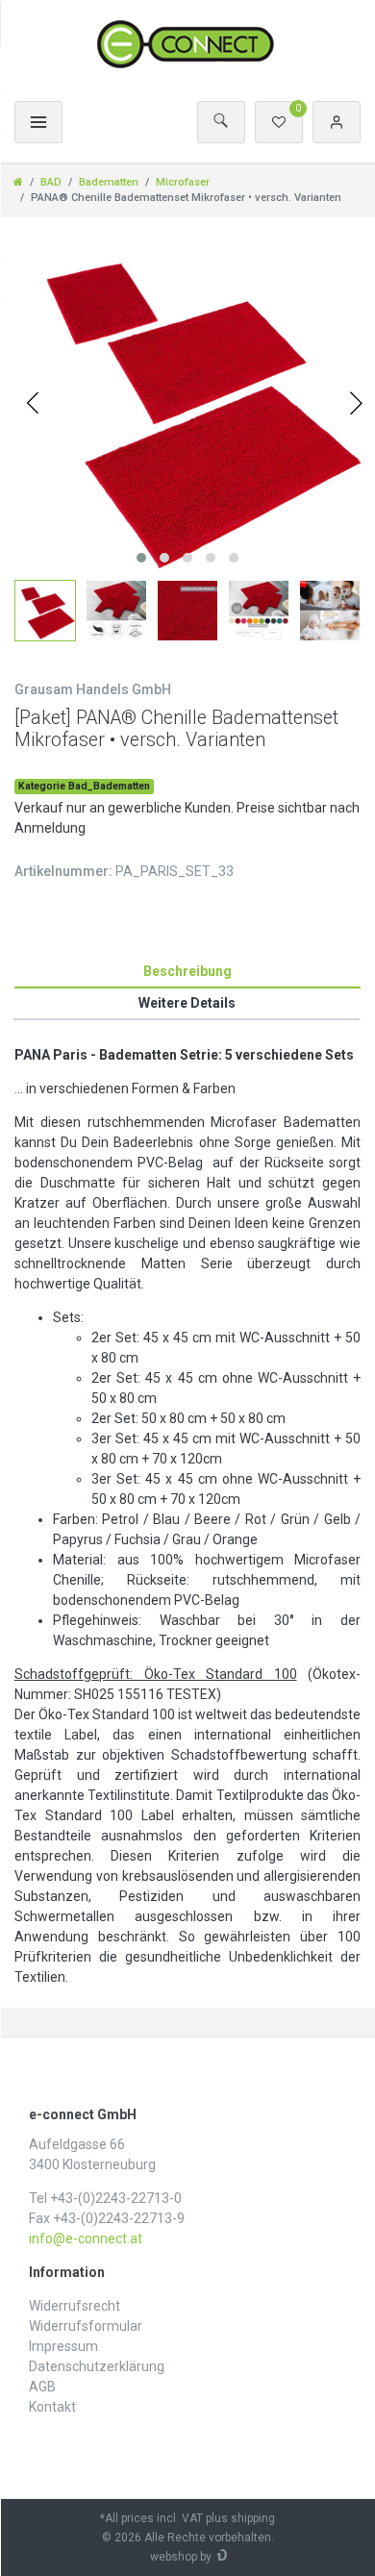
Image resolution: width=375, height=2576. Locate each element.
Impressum (63, 2346)
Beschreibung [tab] (187, 971)
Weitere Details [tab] (187, 1003)
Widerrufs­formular (86, 2326)
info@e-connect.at (86, 2238)
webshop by (181, 2557)
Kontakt (52, 2407)
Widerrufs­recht (75, 2306)
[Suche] (221, 122)
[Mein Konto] (337, 122)
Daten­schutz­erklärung (97, 2366)
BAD (51, 182)
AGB (42, 2387)
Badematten (109, 182)
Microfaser (183, 182)
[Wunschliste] (279, 122)
